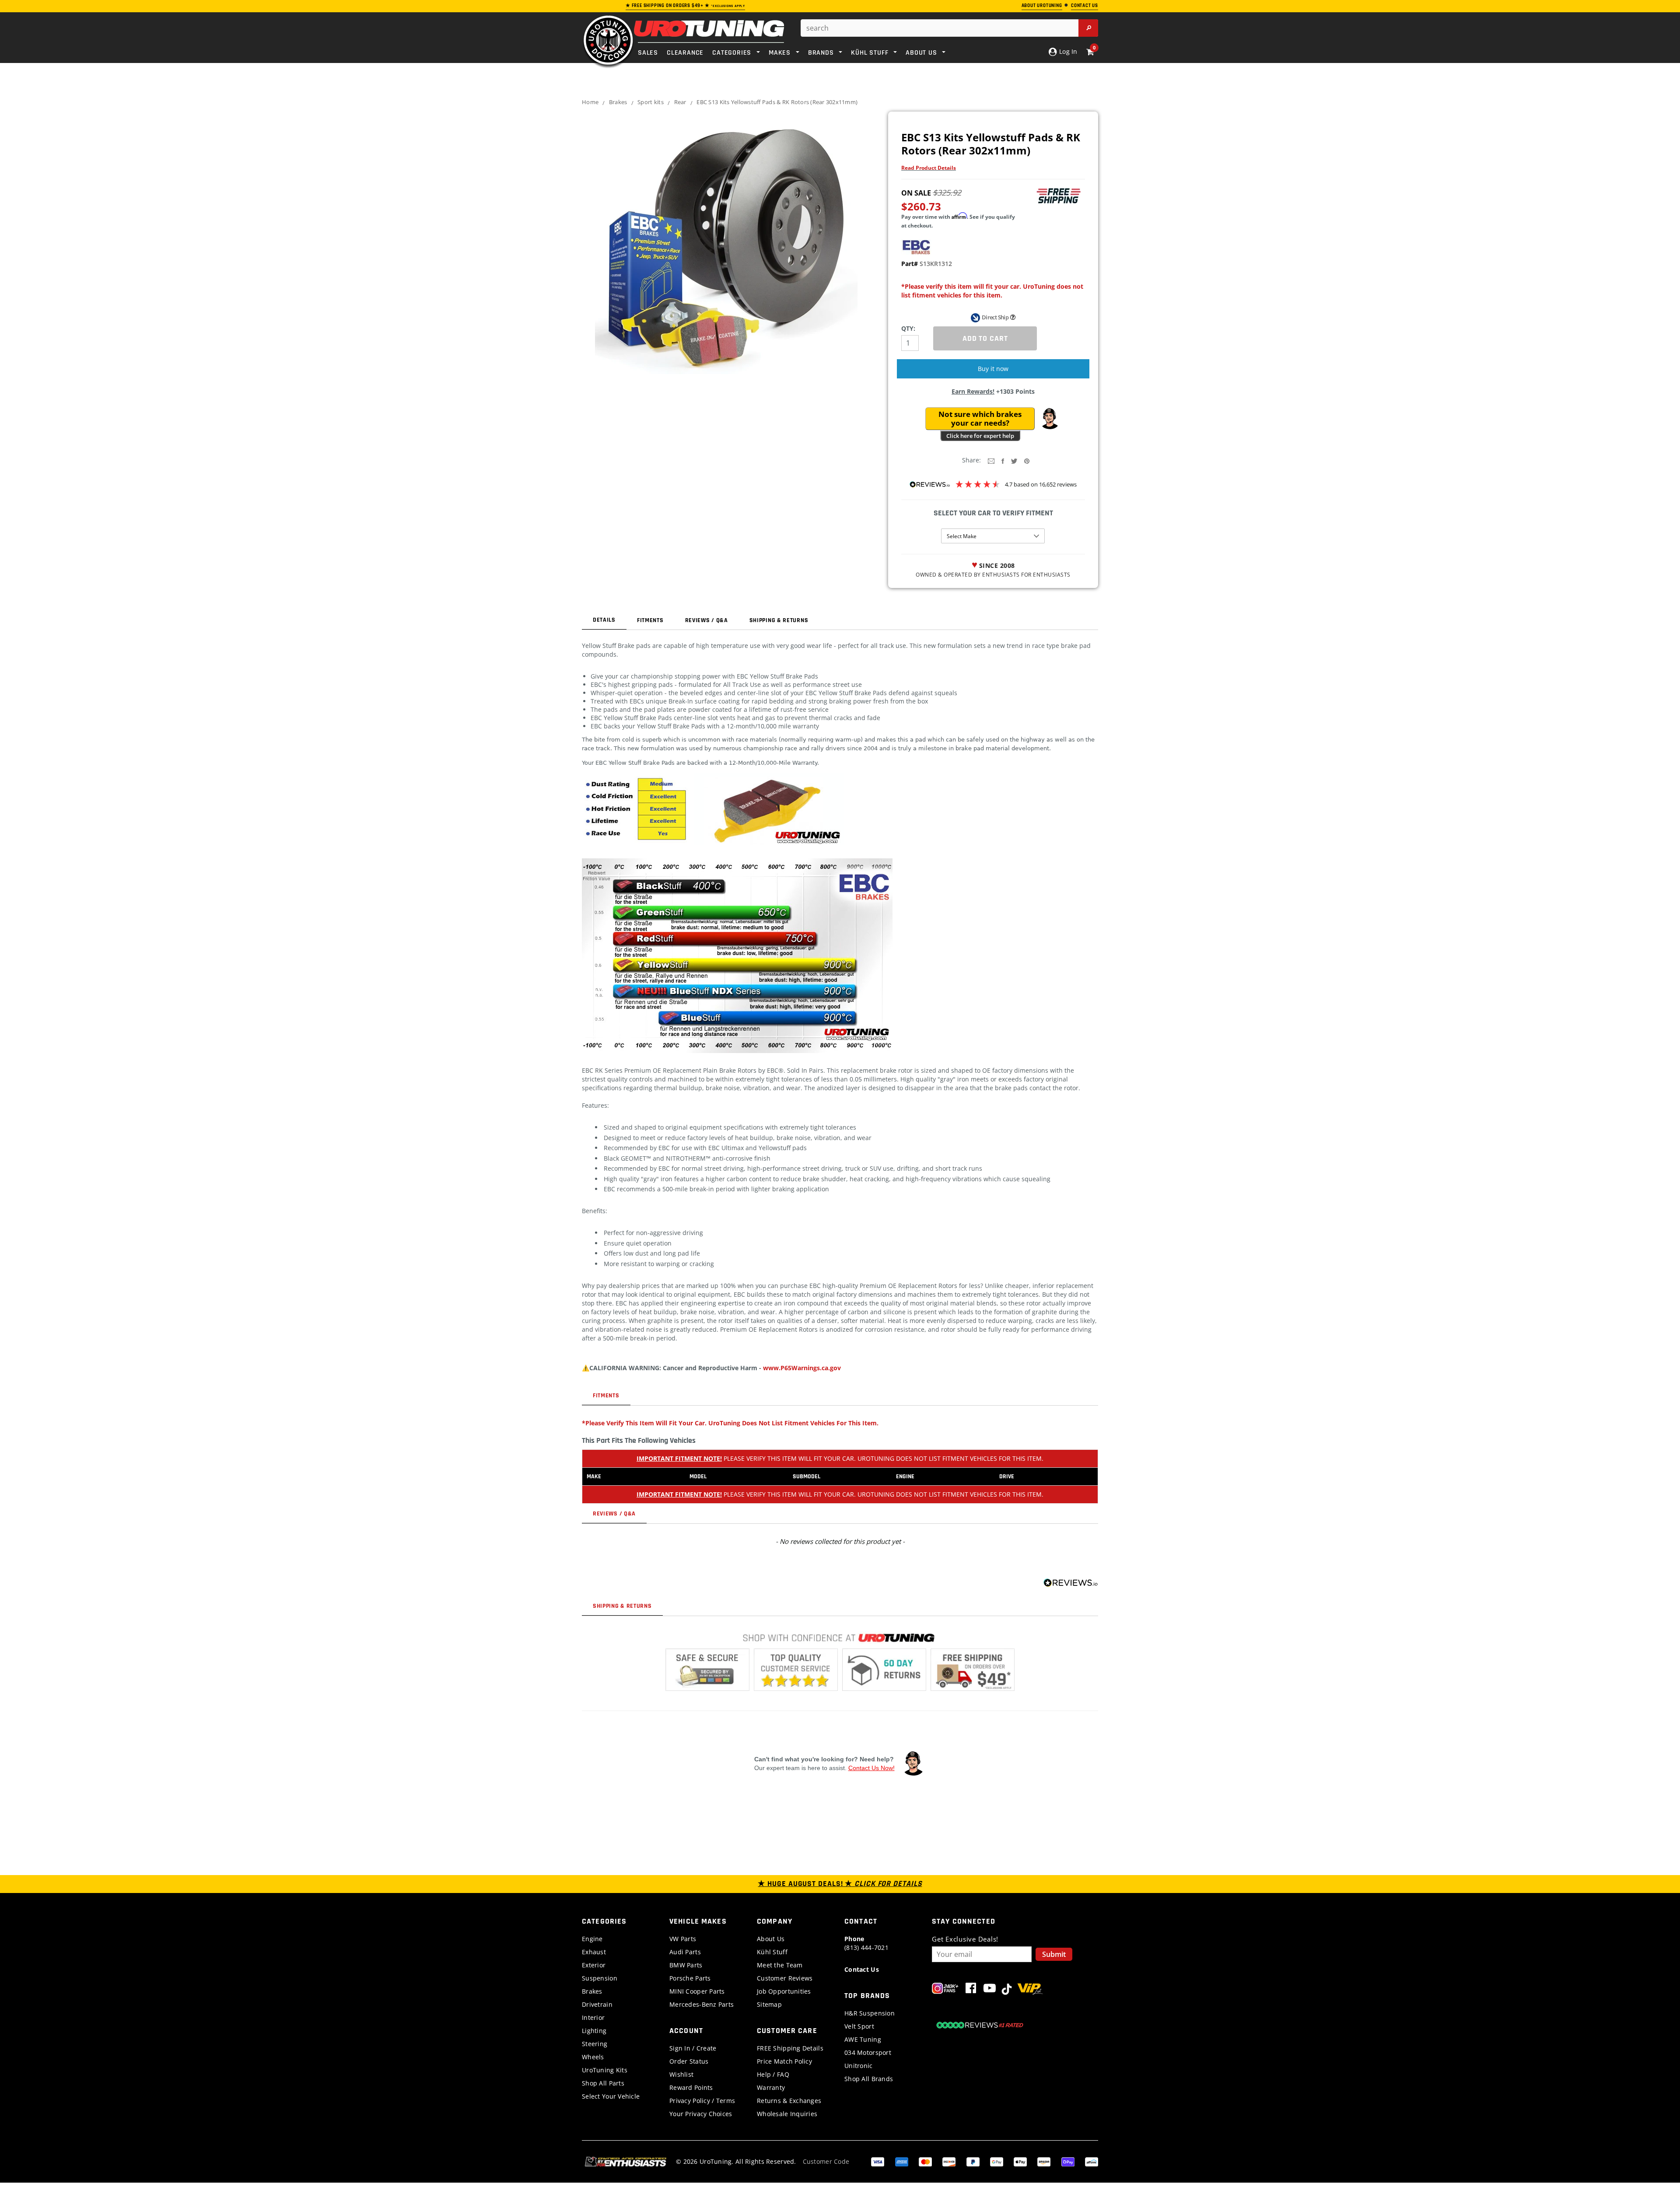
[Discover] (949, 2161)
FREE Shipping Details (790, 2048)
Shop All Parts (603, 2083)
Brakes (618, 102)
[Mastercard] (925, 2161)
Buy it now (993, 369)
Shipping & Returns (779, 620)
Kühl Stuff (772, 1952)
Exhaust (594, 1952)
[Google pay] (997, 2161)
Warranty (771, 2087)
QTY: (908, 328)
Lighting (594, 2031)
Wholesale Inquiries (787, 2114)
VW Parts (683, 1939)
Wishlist (681, 2074)
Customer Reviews (785, 1978)
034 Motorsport (868, 2052)
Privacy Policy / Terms (702, 2101)
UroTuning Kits (605, 2070)
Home (590, 102)
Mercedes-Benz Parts (702, 2004)
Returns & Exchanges (789, 2101)
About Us (771, 1939)
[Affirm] (1092, 2161)
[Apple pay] (1020, 2161)
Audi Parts (685, 1952)
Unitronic (859, 2066)
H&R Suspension (870, 2013)
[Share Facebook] (1003, 460)
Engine (592, 1939)
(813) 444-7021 (866, 1943)
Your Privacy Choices (701, 2114)
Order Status (689, 2061)
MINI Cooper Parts (697, 1991)
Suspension (600, 1978)
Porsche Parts (690, 1978)
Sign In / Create (693, 2048)
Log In (1067, 51)
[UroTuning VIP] (1030, 1990)
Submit (1054, 1954)
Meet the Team (780, 1965)
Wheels (593, 2057)
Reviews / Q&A (707, 620)
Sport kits (651, 102)
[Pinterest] (1027, 460)
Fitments (650, 620)
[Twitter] (1014, 460)
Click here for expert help (980, 436)
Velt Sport (859, 2026)
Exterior (594, 1965)
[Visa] (878, 2161)
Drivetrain (597, 2004)
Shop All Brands (869, 2079)
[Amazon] (1044, 2161)
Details (604, 620)
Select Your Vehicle (611, 2096)
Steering (595, 2044)
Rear (680, 102)
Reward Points (691, 2087)
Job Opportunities (784, 1991)
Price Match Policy (784, 2061)
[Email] (991, 460)
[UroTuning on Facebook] (971, 1990)
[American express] (902, 2161)
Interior (593, 2017)
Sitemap (769, 2004)
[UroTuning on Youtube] (990, 1990)
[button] (1050, 419)
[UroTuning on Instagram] (945, 1990)
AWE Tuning (863, 2039)
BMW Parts (686, 1965)
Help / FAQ (773, 2074)
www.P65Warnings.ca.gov (802, 1368)
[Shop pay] (1068, 2161)
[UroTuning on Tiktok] (1007, 1990)
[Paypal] (973, 2161)
